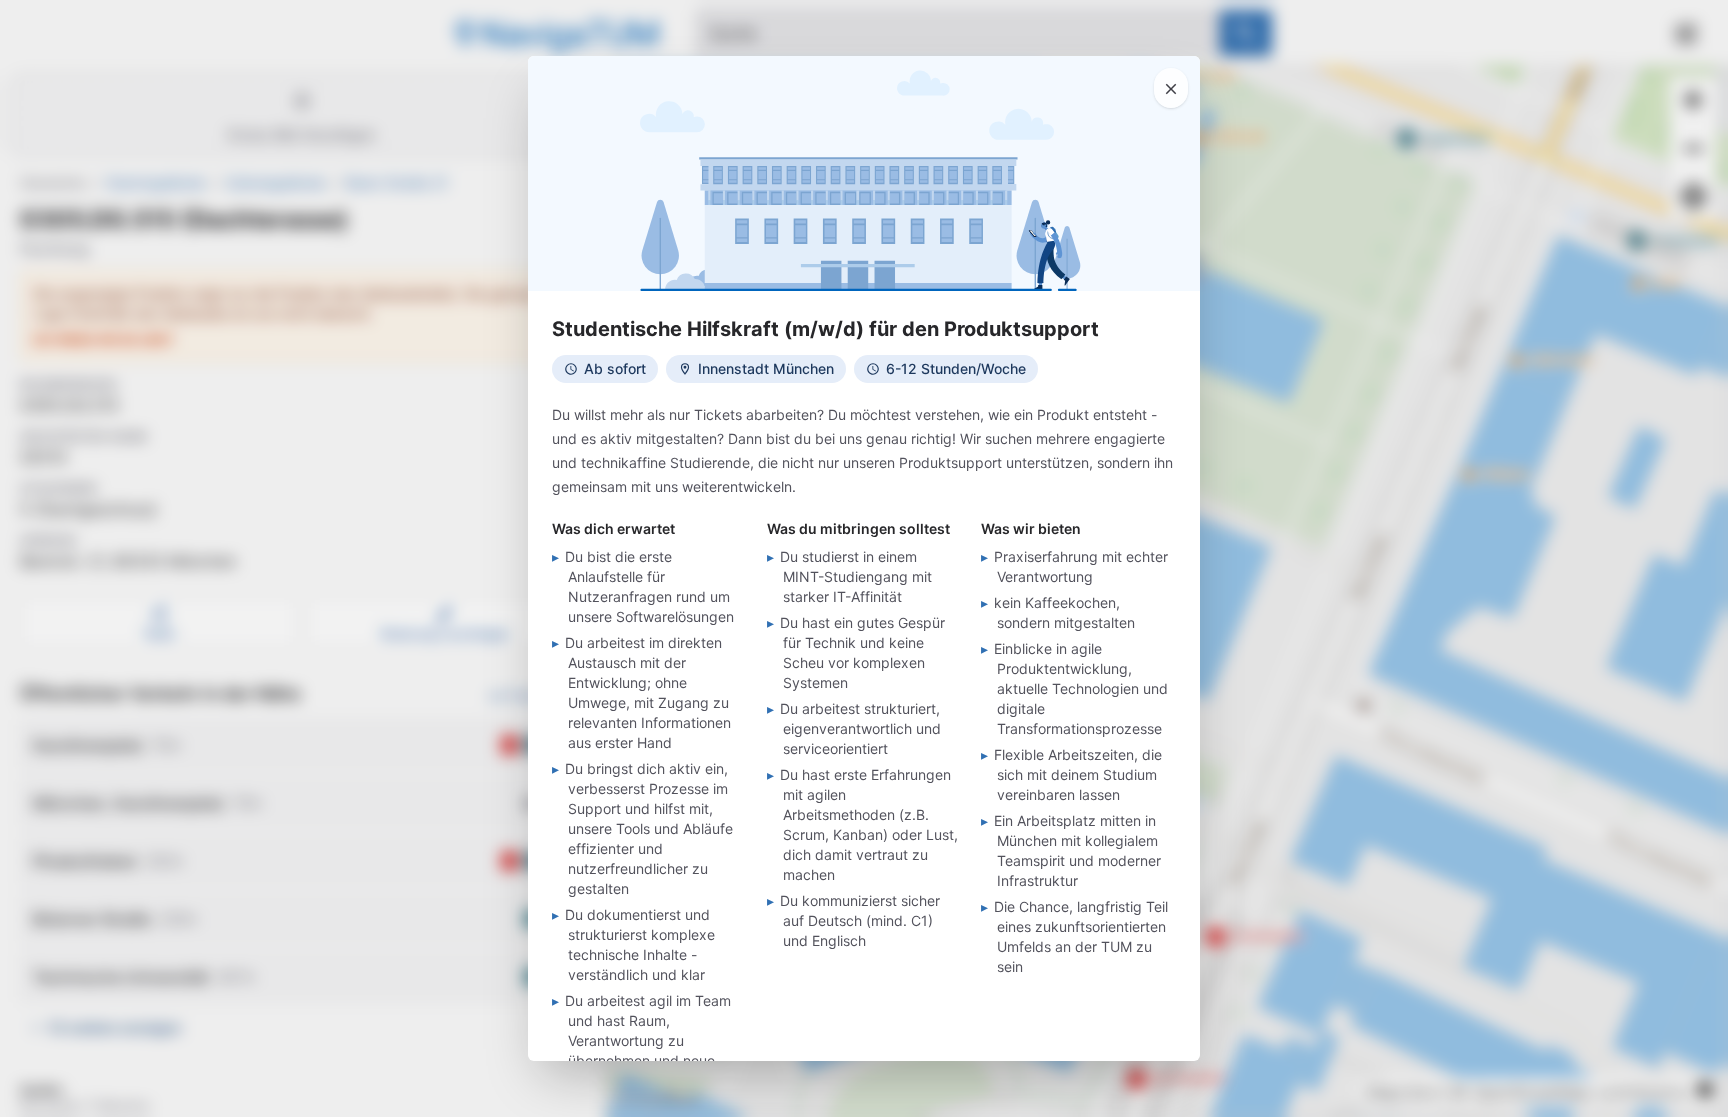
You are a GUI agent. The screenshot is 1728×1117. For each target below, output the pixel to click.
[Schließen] (1171, 88)
